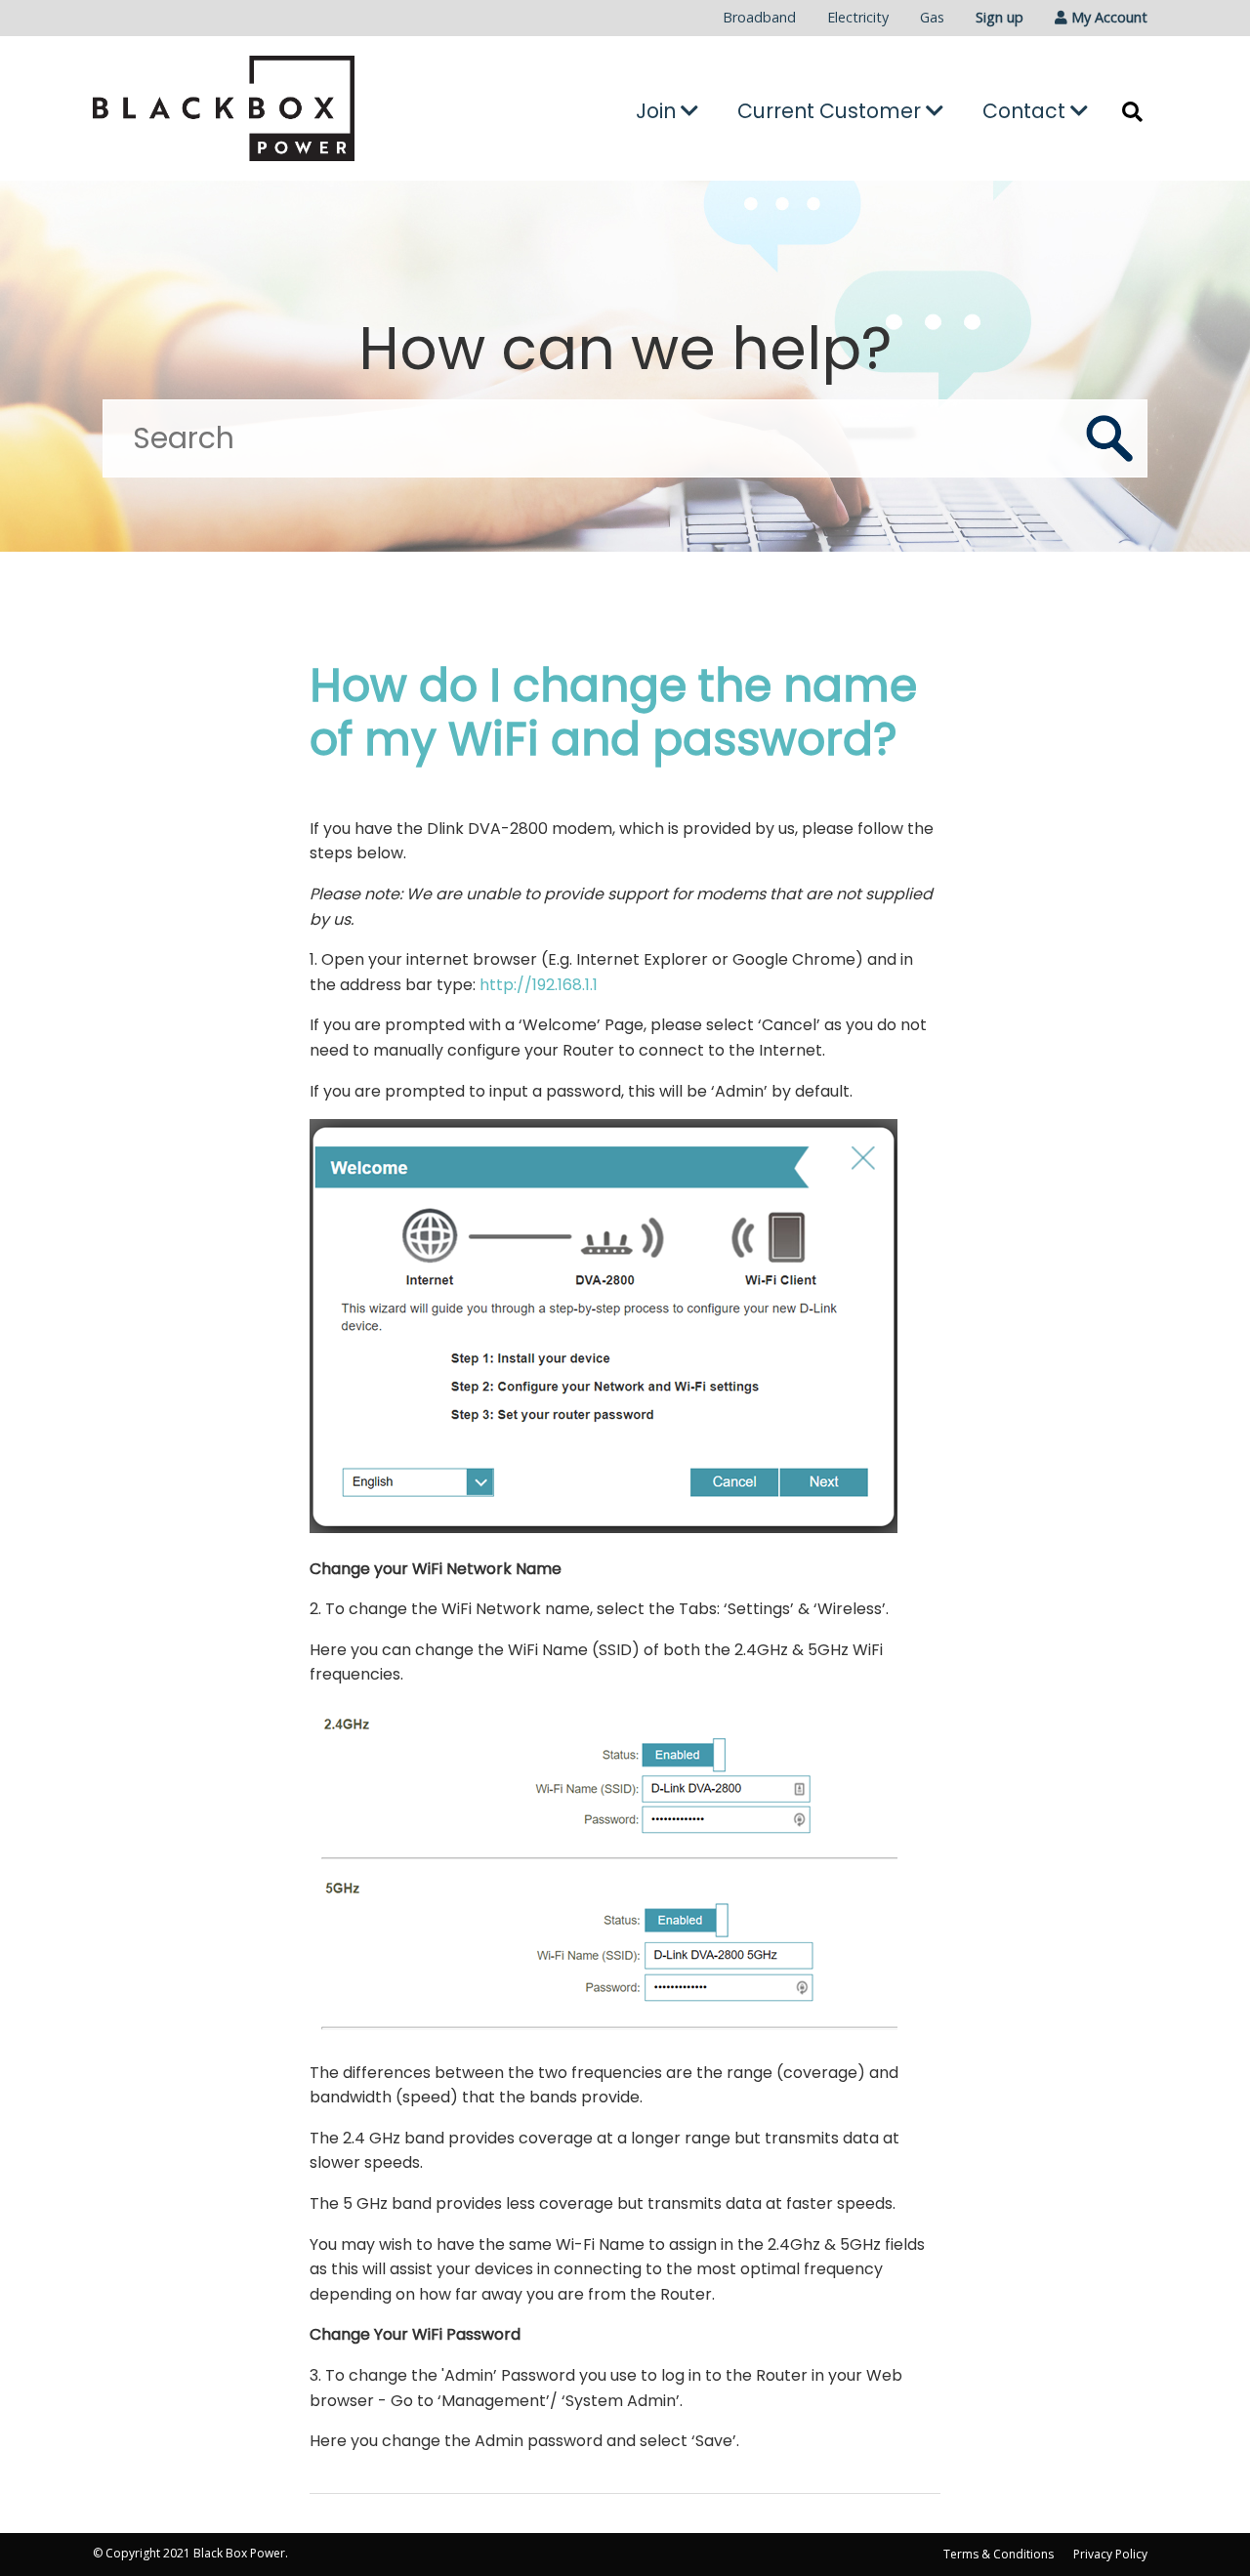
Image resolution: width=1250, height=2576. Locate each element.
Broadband (759, 17)
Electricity (858, 17)
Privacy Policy (1110, 2554)
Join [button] (658, 111)
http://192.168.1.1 (539, 985)
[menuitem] (759, 18)
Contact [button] (1026, 111)
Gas (932, 17)
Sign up (1000, 17)
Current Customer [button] (832, 111)
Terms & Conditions (999, 2554)
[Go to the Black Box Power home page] (259, 108)
